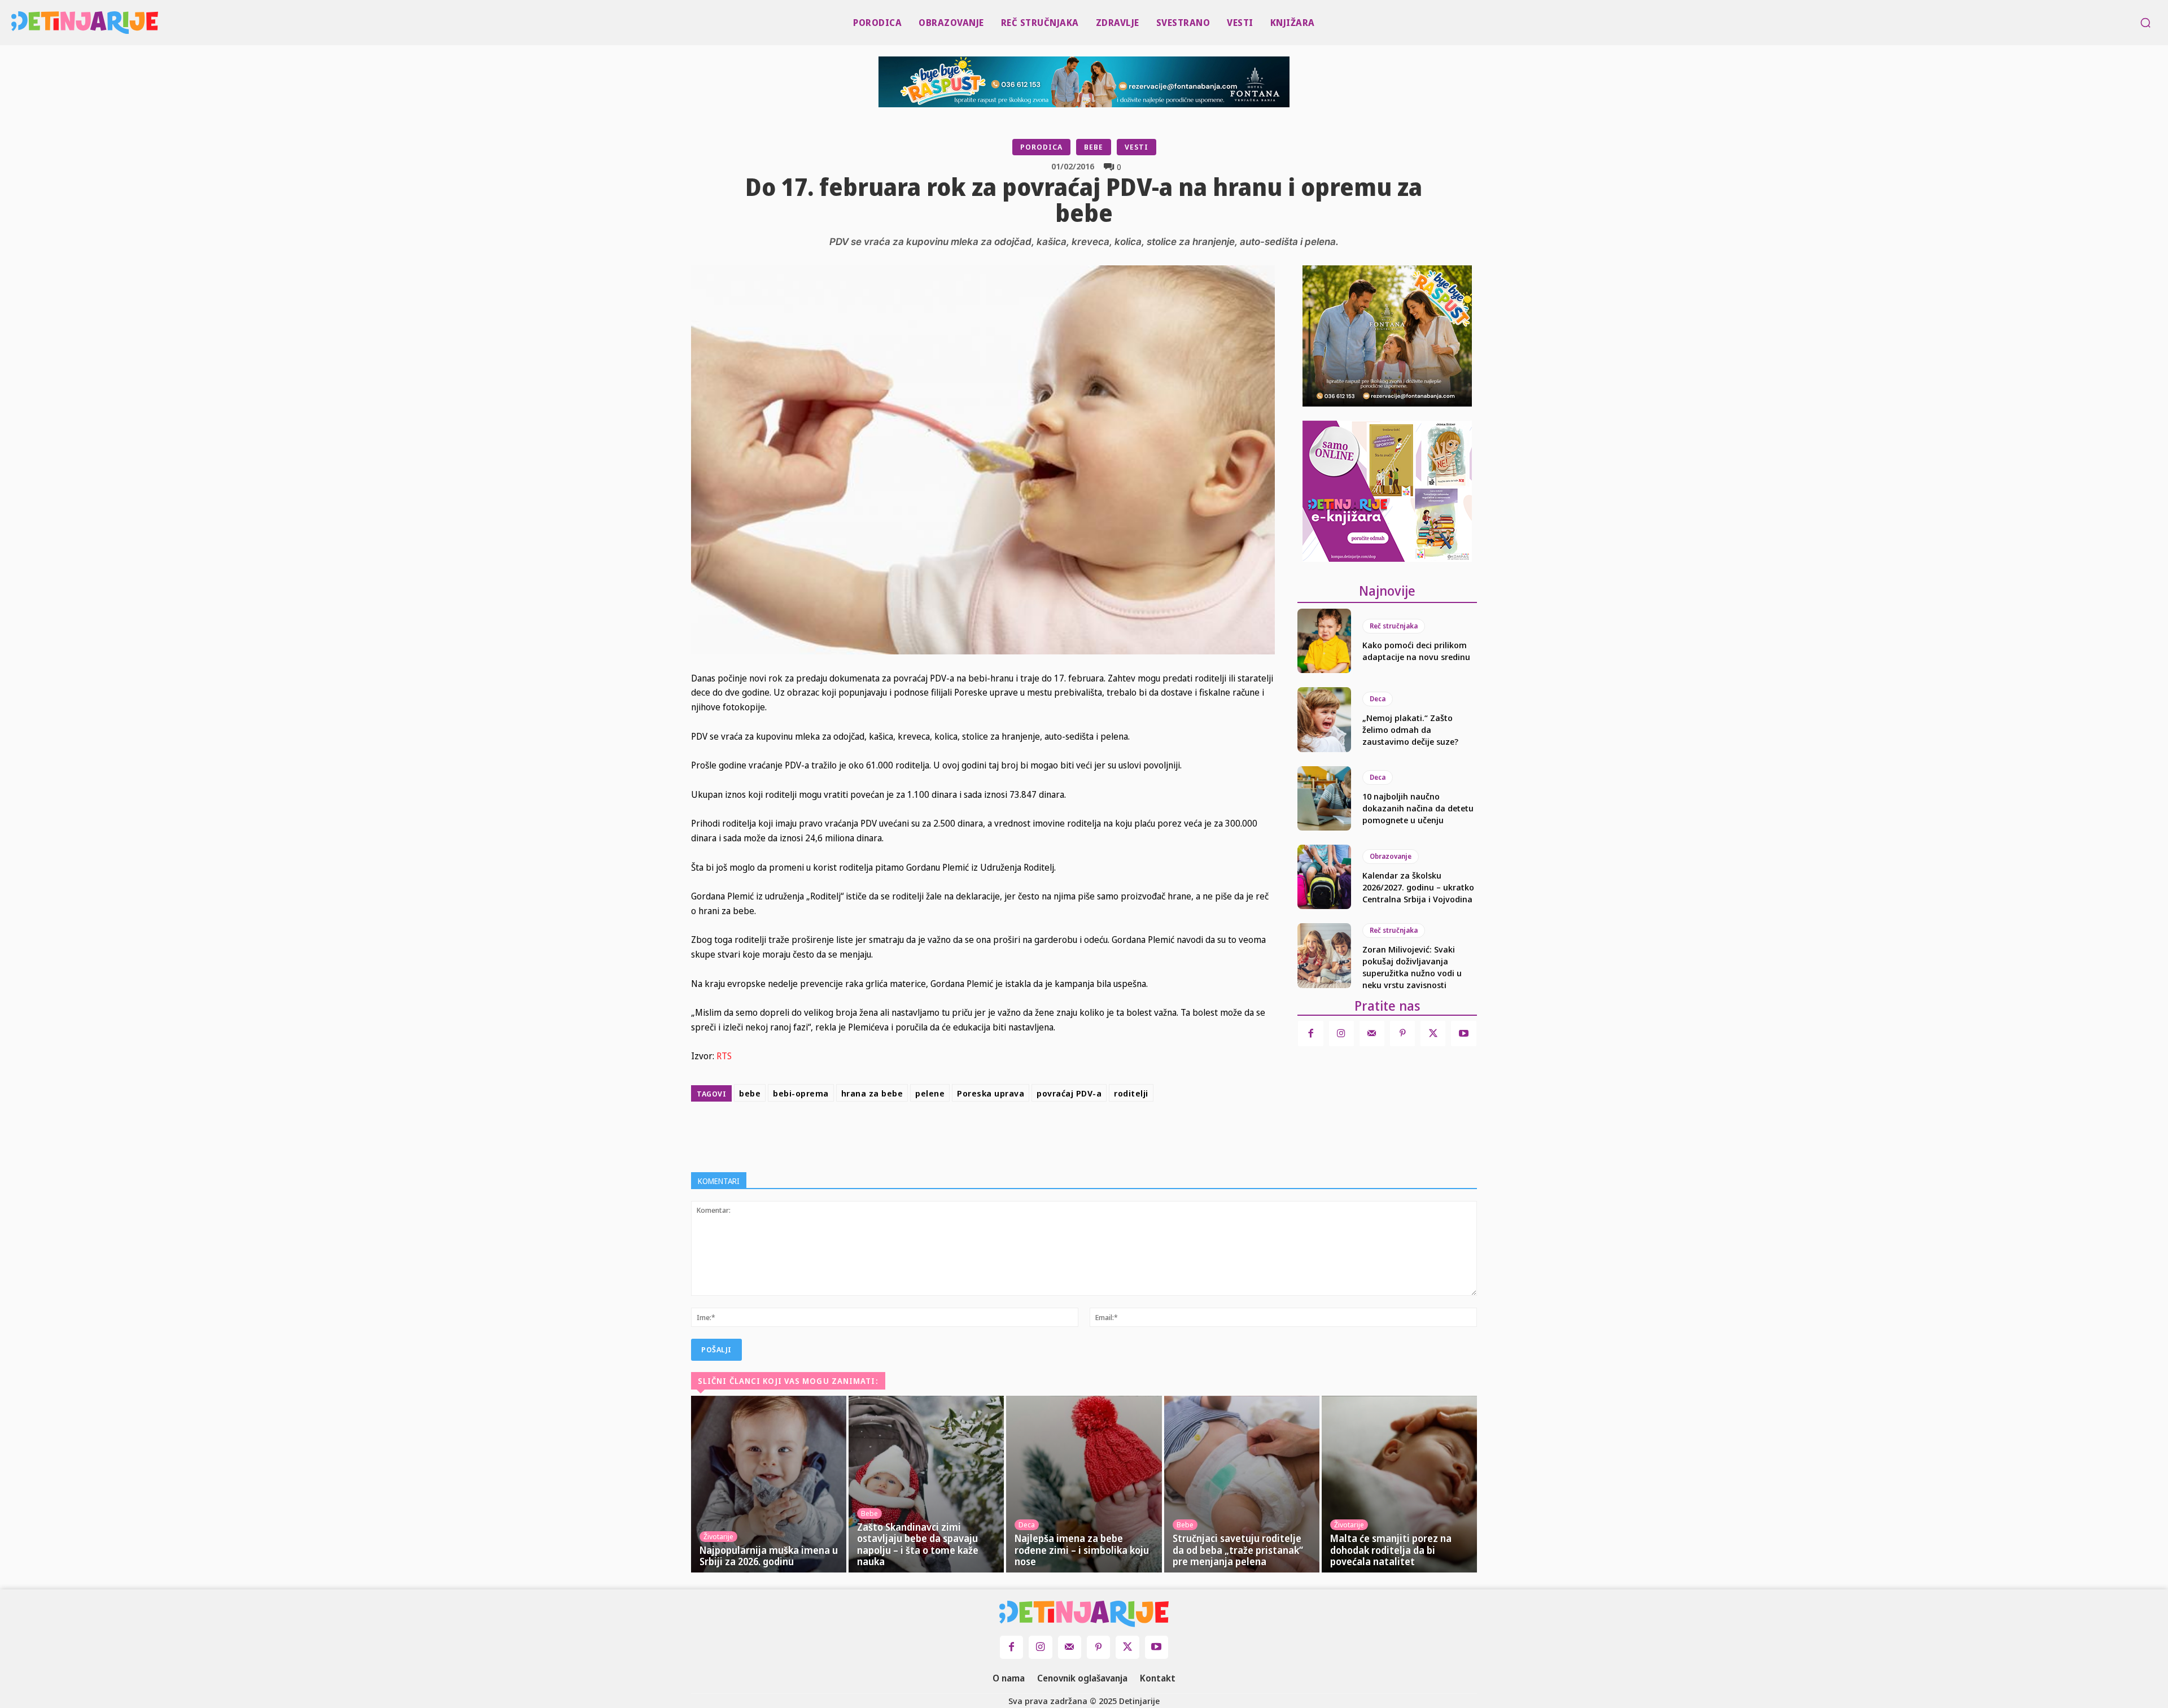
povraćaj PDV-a (1069, 1093)
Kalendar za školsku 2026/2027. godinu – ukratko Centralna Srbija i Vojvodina (1418, 887)
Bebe (1094, 147)
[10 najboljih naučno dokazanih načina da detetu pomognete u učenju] (1324, 798)
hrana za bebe (872, 1093)
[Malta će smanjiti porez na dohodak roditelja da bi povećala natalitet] (1399, 1484)
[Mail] (1372, 1033)
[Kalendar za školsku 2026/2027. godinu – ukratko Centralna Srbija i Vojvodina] (1324, 877)
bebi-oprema (801, 1093)
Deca (1378, 699)
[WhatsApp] (1058, 1134)
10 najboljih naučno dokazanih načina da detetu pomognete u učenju (1418, 808)
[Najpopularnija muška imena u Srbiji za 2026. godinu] (769, 1484)
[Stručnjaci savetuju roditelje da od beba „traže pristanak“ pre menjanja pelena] (1242, 1484)
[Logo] (18, 23)
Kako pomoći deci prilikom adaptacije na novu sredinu (1416, 651)
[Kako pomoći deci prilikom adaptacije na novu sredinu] (1324, 641)
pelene (930, 1093)
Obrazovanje (1391, 856)
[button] (2145, 23)
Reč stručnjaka (1394, 626)
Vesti (1137, 147)
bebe (750, 1093)
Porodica (1041, 147)
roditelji (1131, 1093)
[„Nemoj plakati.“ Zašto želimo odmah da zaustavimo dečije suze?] (1324, 719)
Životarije (718, 1536)
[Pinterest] (1032, 1134)
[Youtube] (1463, 1033)
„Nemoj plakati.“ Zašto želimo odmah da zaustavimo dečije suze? (1410, 729)
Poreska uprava (991, 1093)
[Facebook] (980, 1134)
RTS (724, 1056)
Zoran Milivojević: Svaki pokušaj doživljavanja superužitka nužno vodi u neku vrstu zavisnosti (1412, 967)
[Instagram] (1341, 1033)
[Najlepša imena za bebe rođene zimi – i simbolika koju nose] (1084, 1484)
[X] (1006, 1134)
